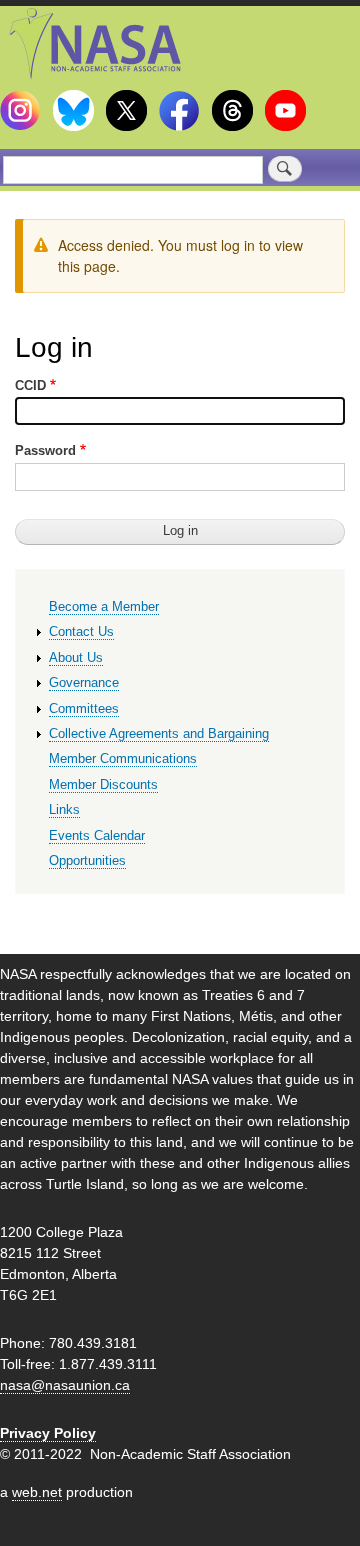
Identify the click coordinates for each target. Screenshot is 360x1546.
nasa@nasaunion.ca (65, 1385)
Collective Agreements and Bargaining (159, 733)
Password (45, 450)
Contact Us (81, 631)
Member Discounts (103, 784)
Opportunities (87, 860)
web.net (37, 1492)
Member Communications (123, 758)
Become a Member (104, 606)
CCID (30, 385)
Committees (84, 708)
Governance (84, 682)
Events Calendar (97, 835)
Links (64, 809)
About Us (76, 657)
